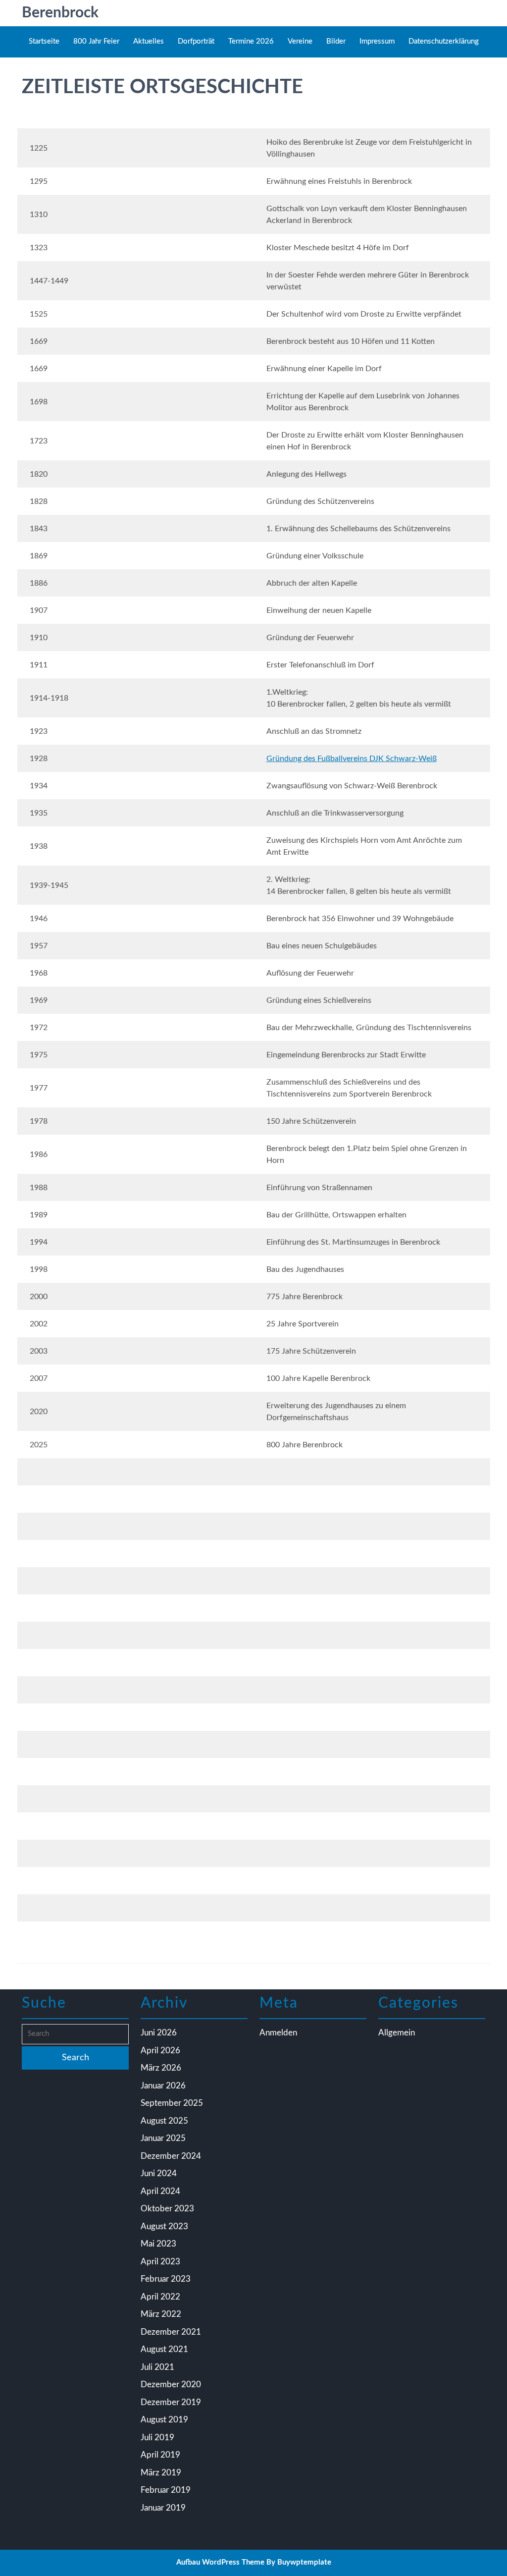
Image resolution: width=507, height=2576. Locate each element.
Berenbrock (60, 13)
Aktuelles (149, 41)
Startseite (44, 41)
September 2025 (172, 2103)
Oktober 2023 (167, 2209)
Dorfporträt (196, 41)
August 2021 (164, 2349)
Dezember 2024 (171, 2156)
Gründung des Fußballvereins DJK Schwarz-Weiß (352, 759)
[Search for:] (75, 2034)
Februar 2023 (166, 2279)
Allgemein (397, 2033)
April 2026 (160, 2051)
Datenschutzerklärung (444, 41)
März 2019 (161, 2473)
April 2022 (160, 2297)
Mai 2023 (158, 2244)
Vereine (300, 41)
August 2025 (164, 2121)
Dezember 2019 (171, 2402)
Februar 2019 (166, 2490)
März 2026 (161, 2068)
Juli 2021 (157, 2367)
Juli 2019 (157, 2438)
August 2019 (164, 2420)
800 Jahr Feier (96, 41)
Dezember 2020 (171, 2384)
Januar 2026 (163, 2086)
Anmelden (278, 2033)
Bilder (336, 41)
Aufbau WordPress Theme (220, 2562)
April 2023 (160, 2262)
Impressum (377, 41)
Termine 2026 (251, 41)
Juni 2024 (159, 2173)
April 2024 (160, 2191)
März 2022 (161, 2314)
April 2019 (160, 2455)
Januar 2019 (163, 2508)
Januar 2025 (163, 2138)
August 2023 (164, 2226)
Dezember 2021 (171, 2332)
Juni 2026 (159, 2033)
